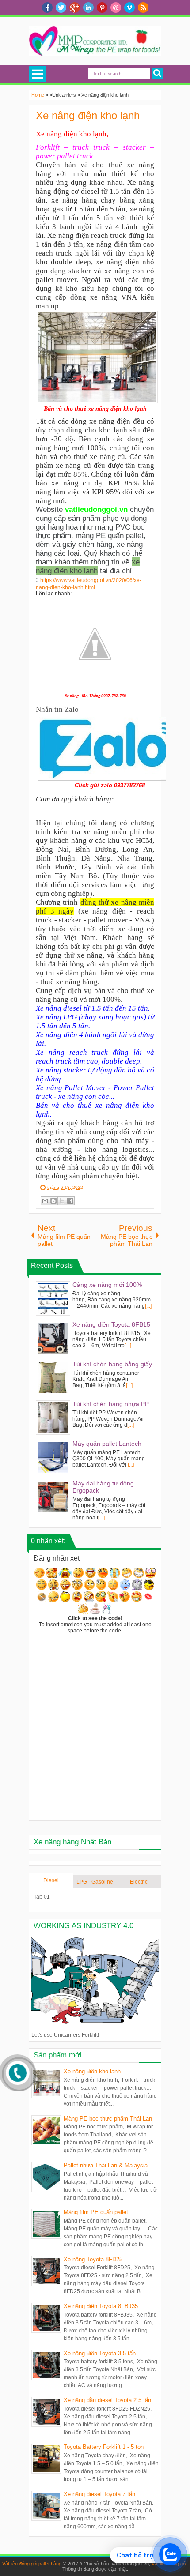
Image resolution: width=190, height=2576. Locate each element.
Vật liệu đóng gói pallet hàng (32, 2564)
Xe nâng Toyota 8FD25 (93, 2259)
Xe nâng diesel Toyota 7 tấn (99, 2494)
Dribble (116, 8)
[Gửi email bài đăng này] (45, 1201)
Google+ (75, 8)
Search (158, 73)
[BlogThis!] (53, 1201)
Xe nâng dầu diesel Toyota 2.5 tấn (107, 2400)
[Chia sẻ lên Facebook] (70, 1201)
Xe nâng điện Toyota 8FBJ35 (101, 2306)
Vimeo (129, 8)
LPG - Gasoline (95, 1882)
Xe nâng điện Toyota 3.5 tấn (100, 2353)
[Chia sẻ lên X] (62, 1201)
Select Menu (38, 74)
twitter (61, 8)
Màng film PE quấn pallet (96, 2212)
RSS (143, 8)
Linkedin (88, 8)
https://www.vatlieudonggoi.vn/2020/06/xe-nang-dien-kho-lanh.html (89, 584)
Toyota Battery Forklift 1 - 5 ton (104, 2447)
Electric (139, 1882)
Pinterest (102, 8)
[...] (148, 1306)
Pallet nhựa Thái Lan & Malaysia (106, 2165)
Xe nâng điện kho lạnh (88, 115)
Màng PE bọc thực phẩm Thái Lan (108, 2119)
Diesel (51, 1880)
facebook (47, 8)
